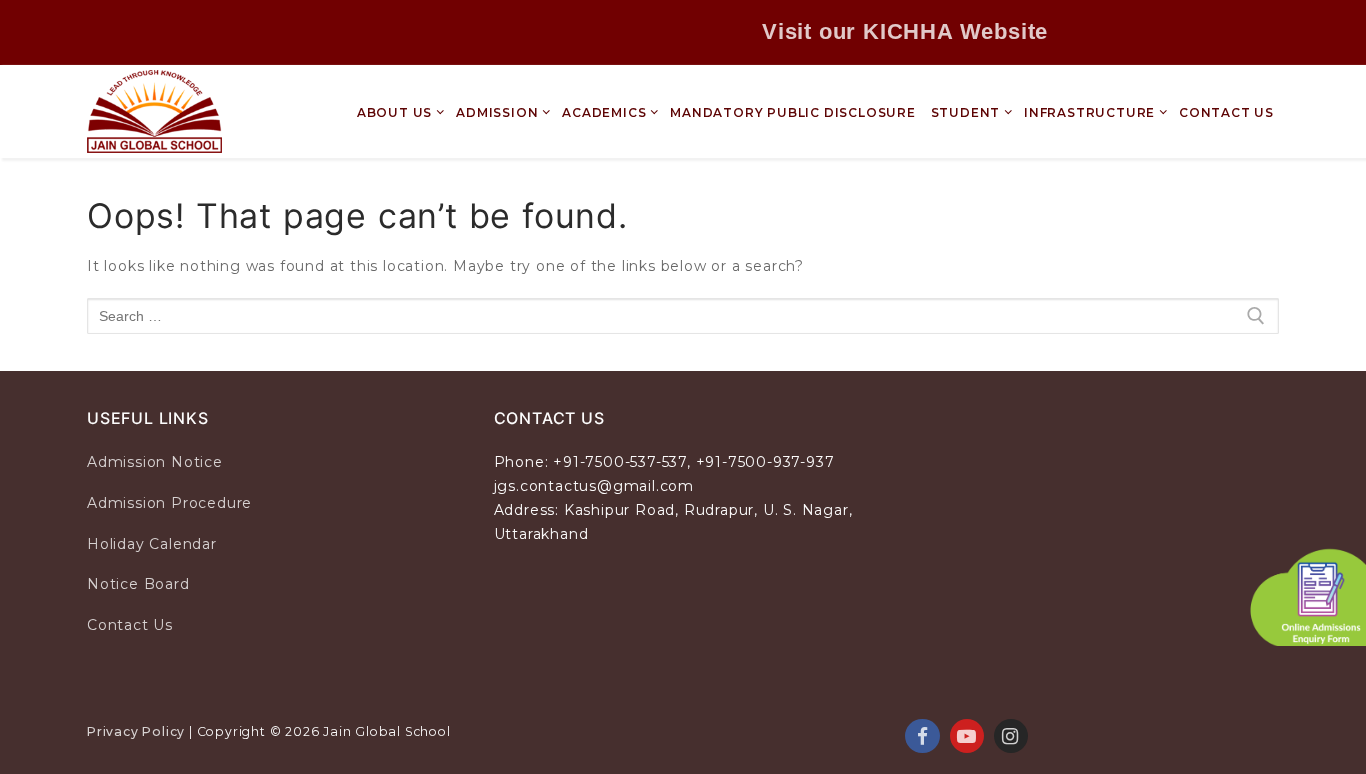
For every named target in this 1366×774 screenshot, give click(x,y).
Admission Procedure (169, 503)
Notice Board (138, 584)
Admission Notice (155, 462)
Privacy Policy (136, 731)
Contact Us (130, 625)
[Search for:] (683, 316)
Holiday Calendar (152, 544)
